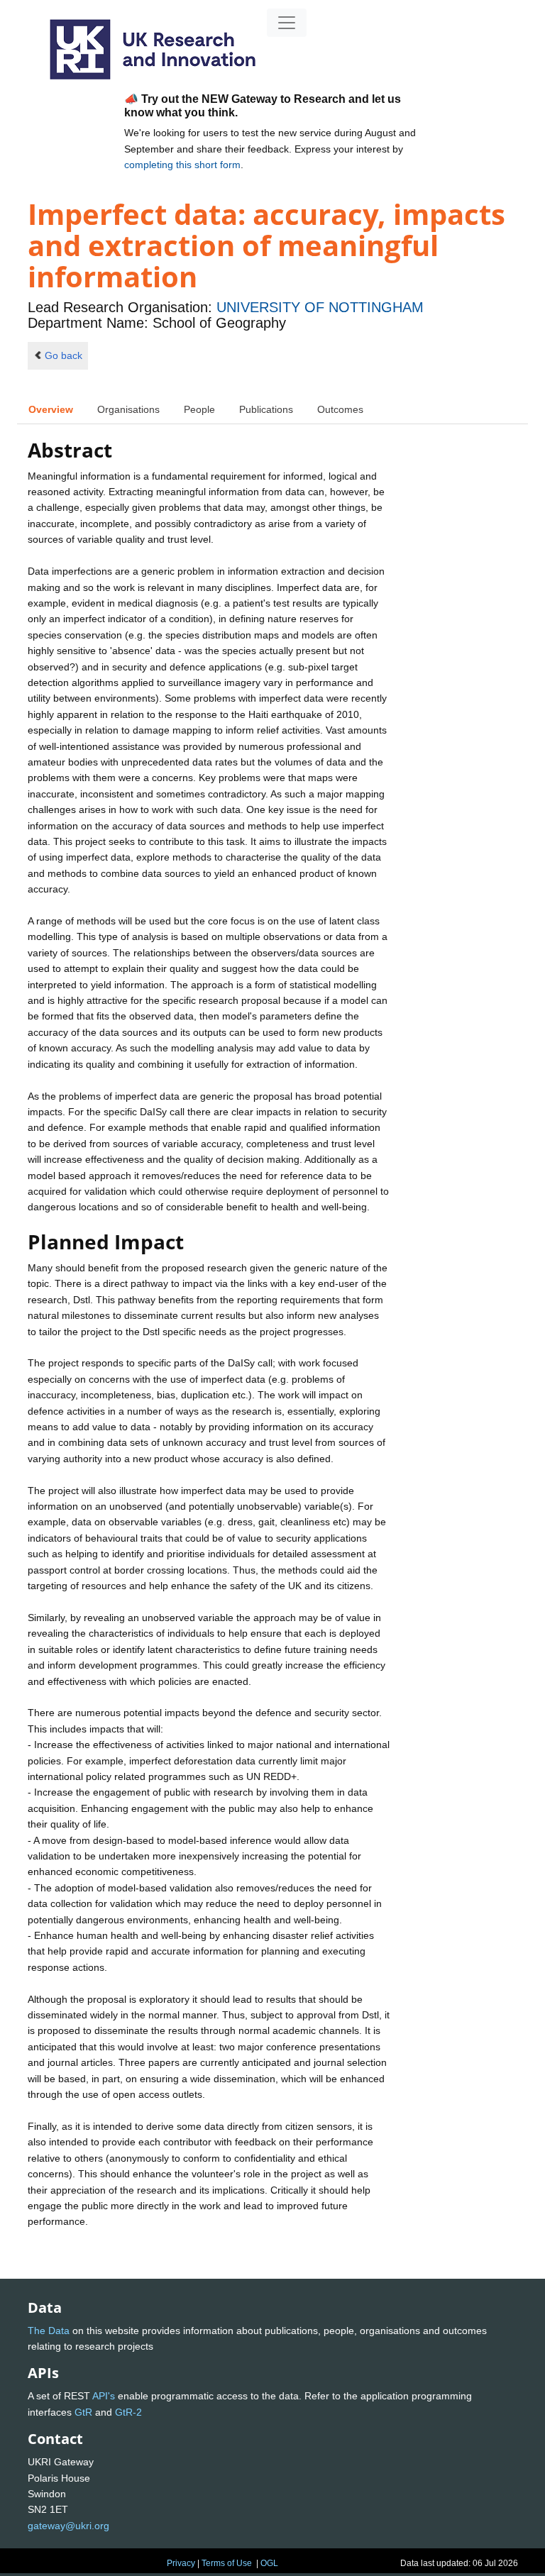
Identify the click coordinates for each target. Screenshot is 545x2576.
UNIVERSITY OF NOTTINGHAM (320, 307)
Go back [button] (64, 355)
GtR (83, 2412)
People (199, 409)
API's (104, 2396)
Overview (51, 409)
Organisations (128, 409)
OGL (269, 2563)
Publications (266, 409)
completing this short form (182, 165)
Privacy (181, 2563)
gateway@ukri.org (68, 2526)
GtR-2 (128, 2412)
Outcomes (340, 409)
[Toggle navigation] (287, 23)
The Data (49, 2331)
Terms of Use (227, 2563)
